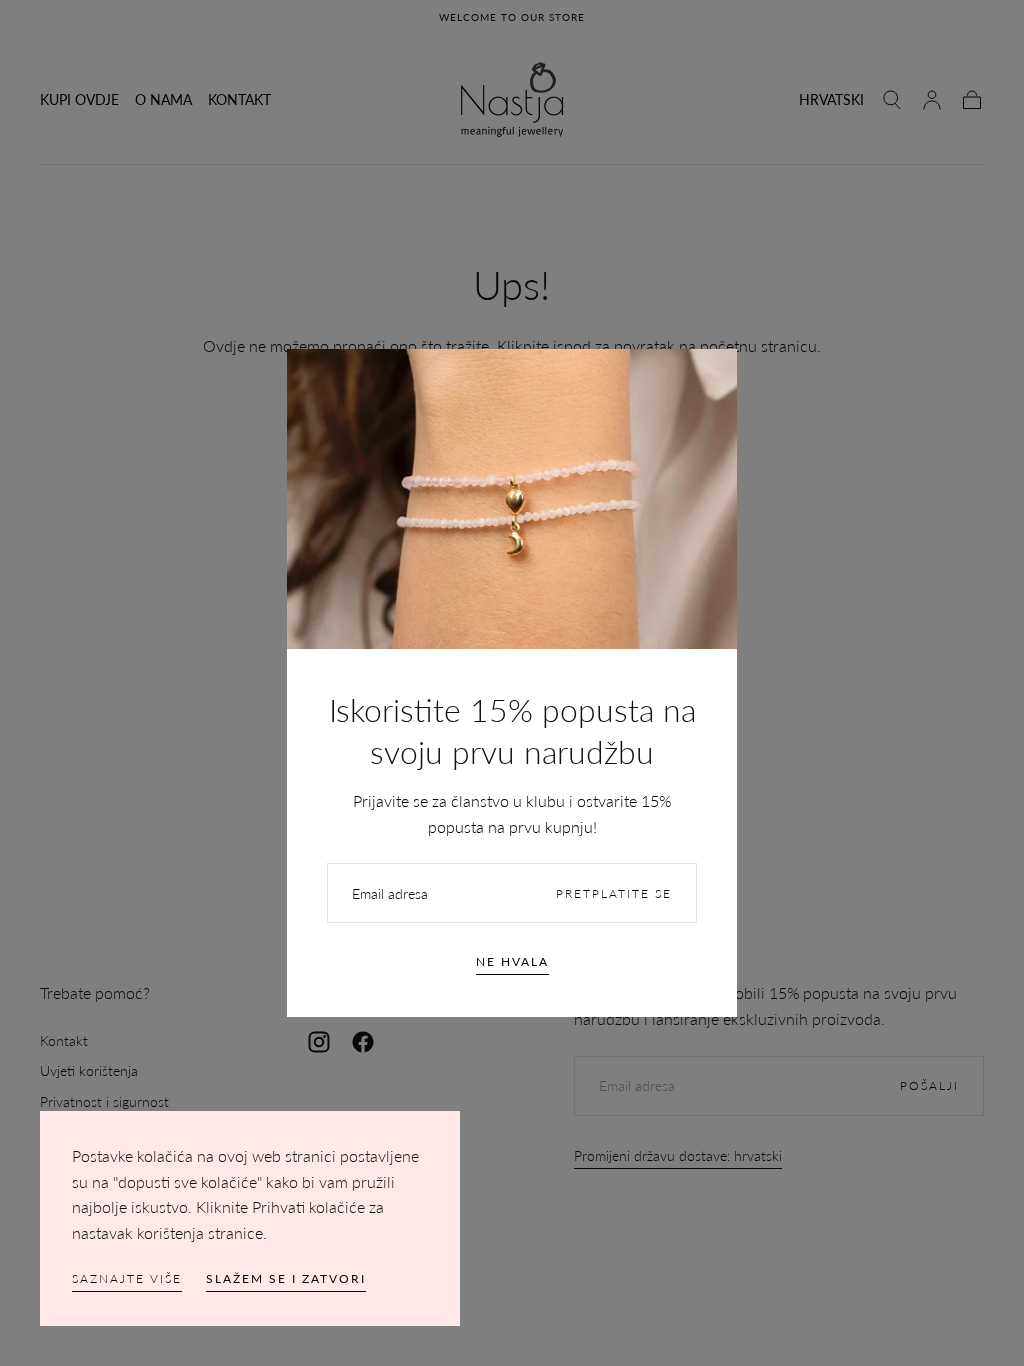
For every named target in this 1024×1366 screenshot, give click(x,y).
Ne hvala (512, 961)
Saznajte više (127, 1278)
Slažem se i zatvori (286, 1278)
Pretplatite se (614, 893)
